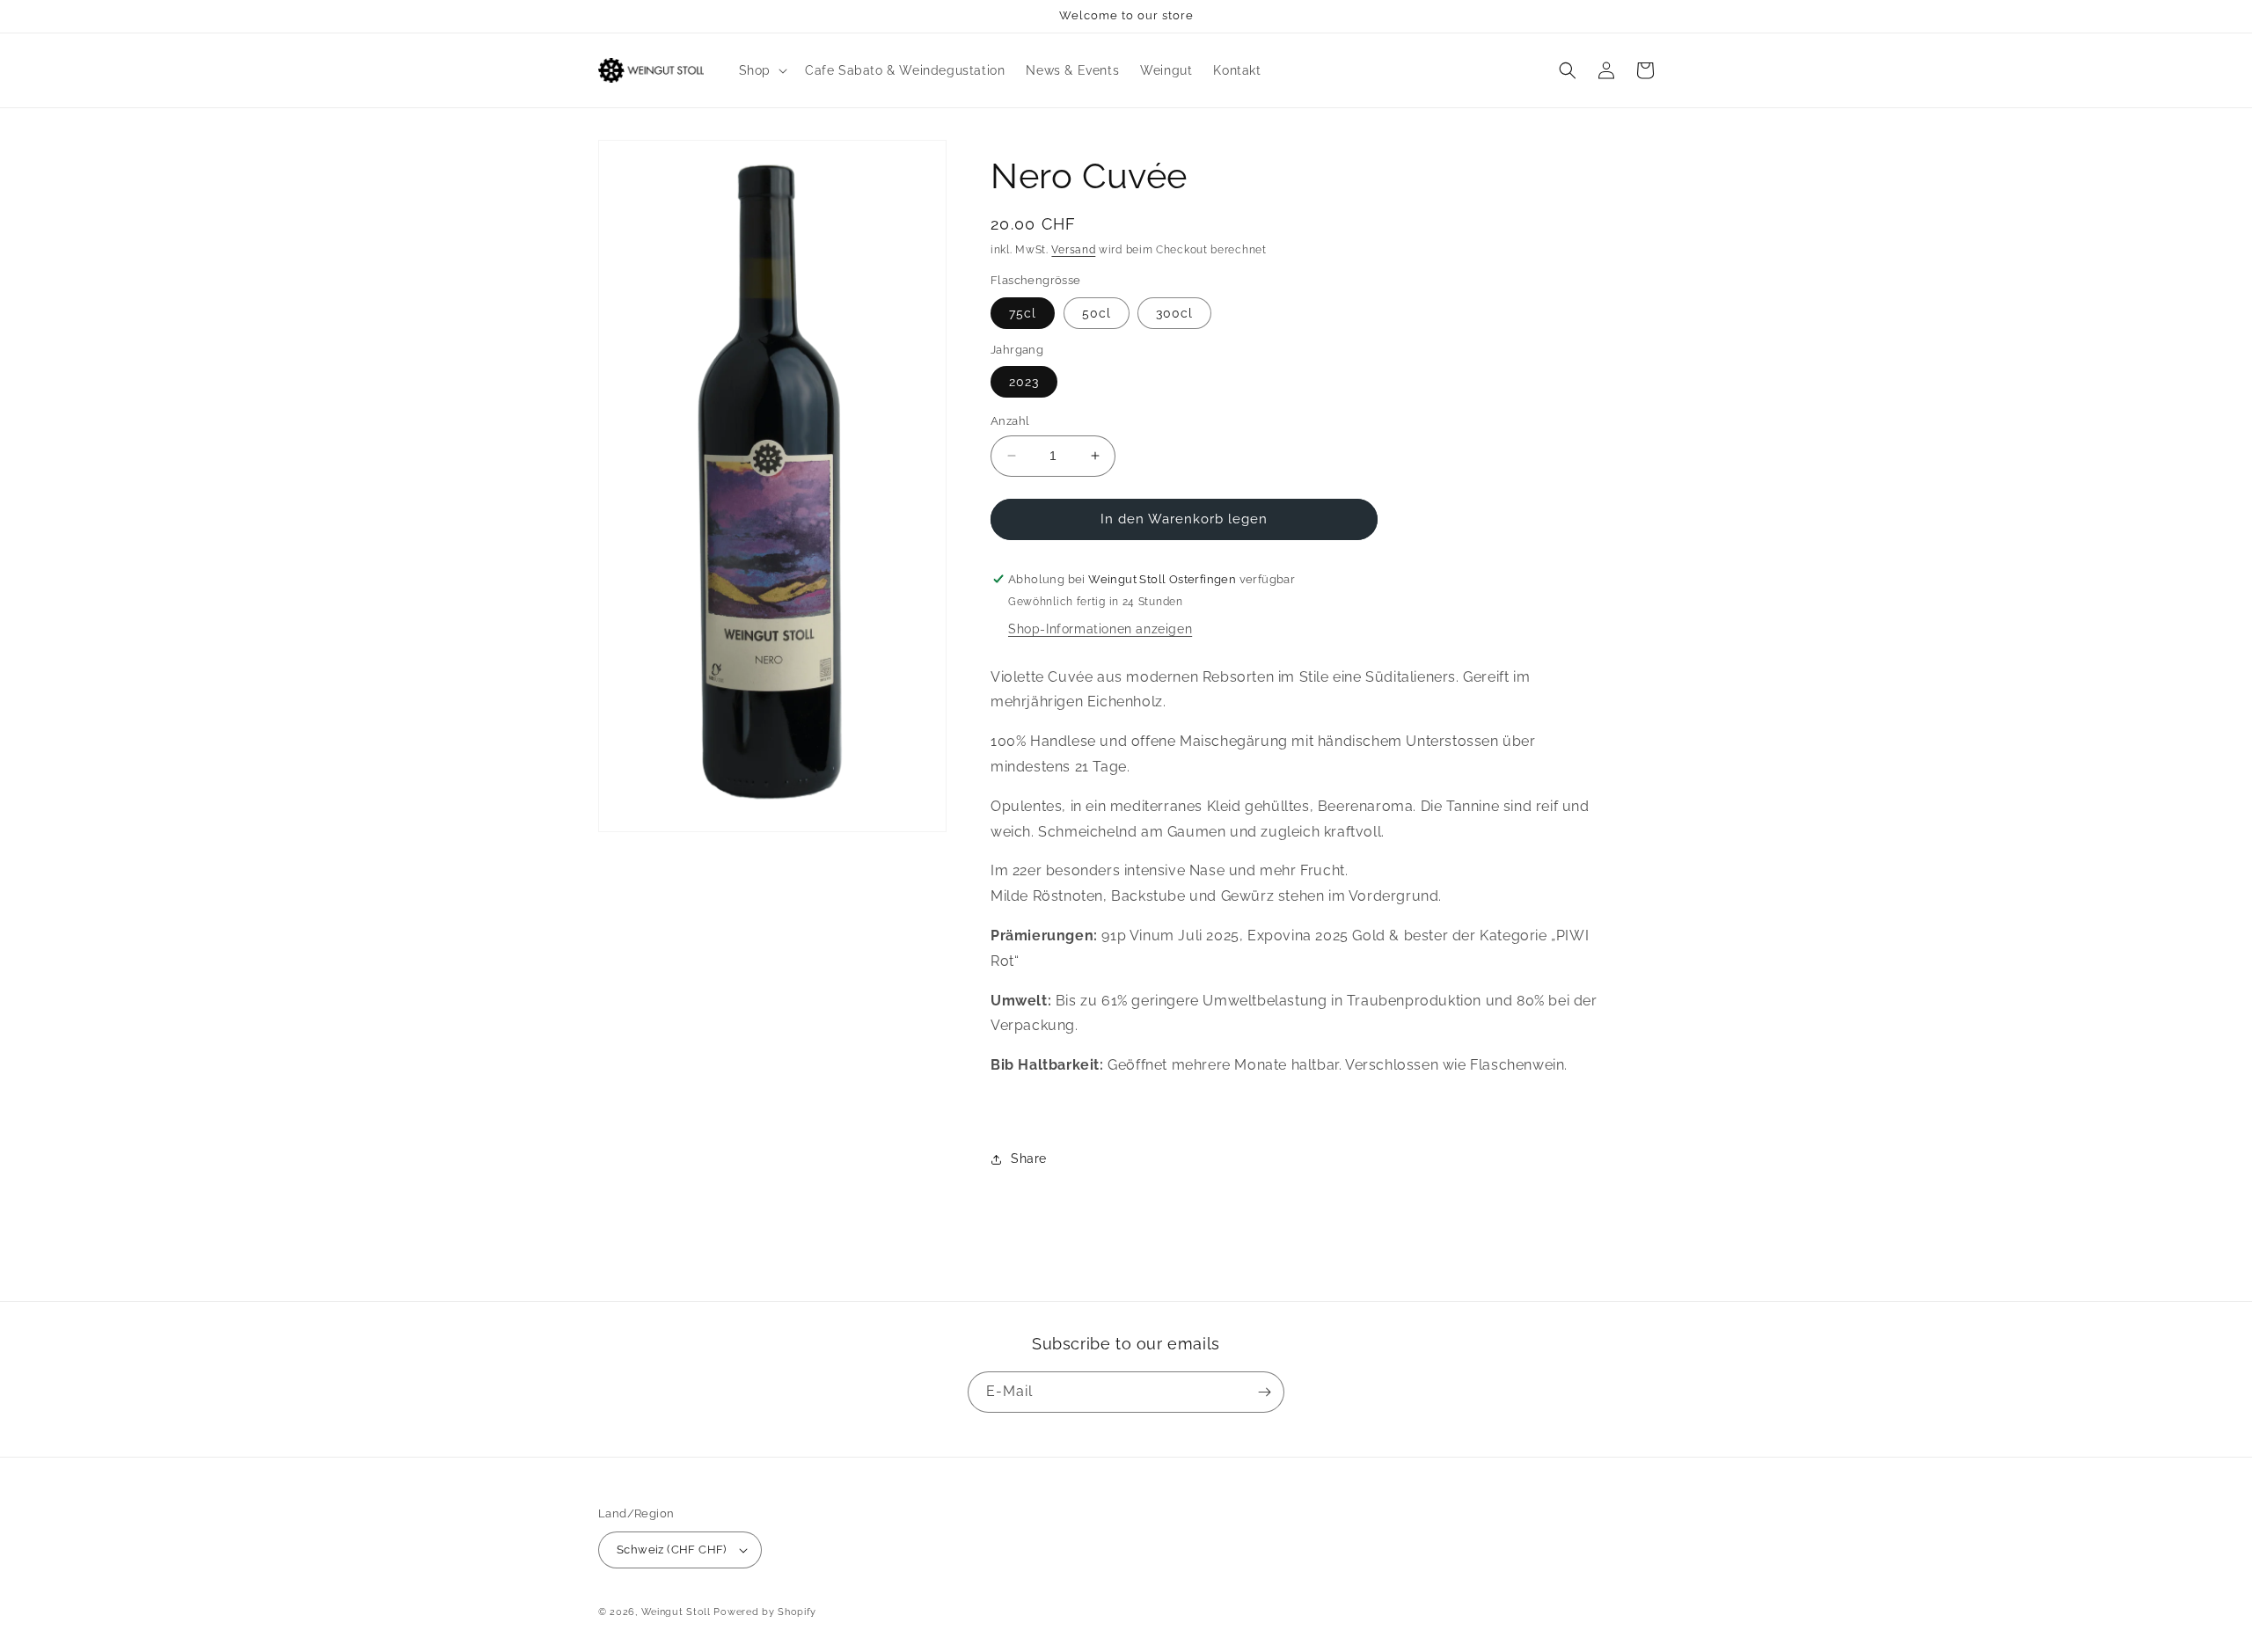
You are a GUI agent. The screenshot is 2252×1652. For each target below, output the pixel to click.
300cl (1174, 313)
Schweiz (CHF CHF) (672, 1550)
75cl (1023, 313)
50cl (1097, 313)
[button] (761, 70)
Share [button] (1029, 1159)
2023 (1024, 382)
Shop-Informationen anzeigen (1100, 629)
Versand (1073, 250)
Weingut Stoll (676, 1612)
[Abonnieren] (1264, 1392)
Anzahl (1010, 421)
